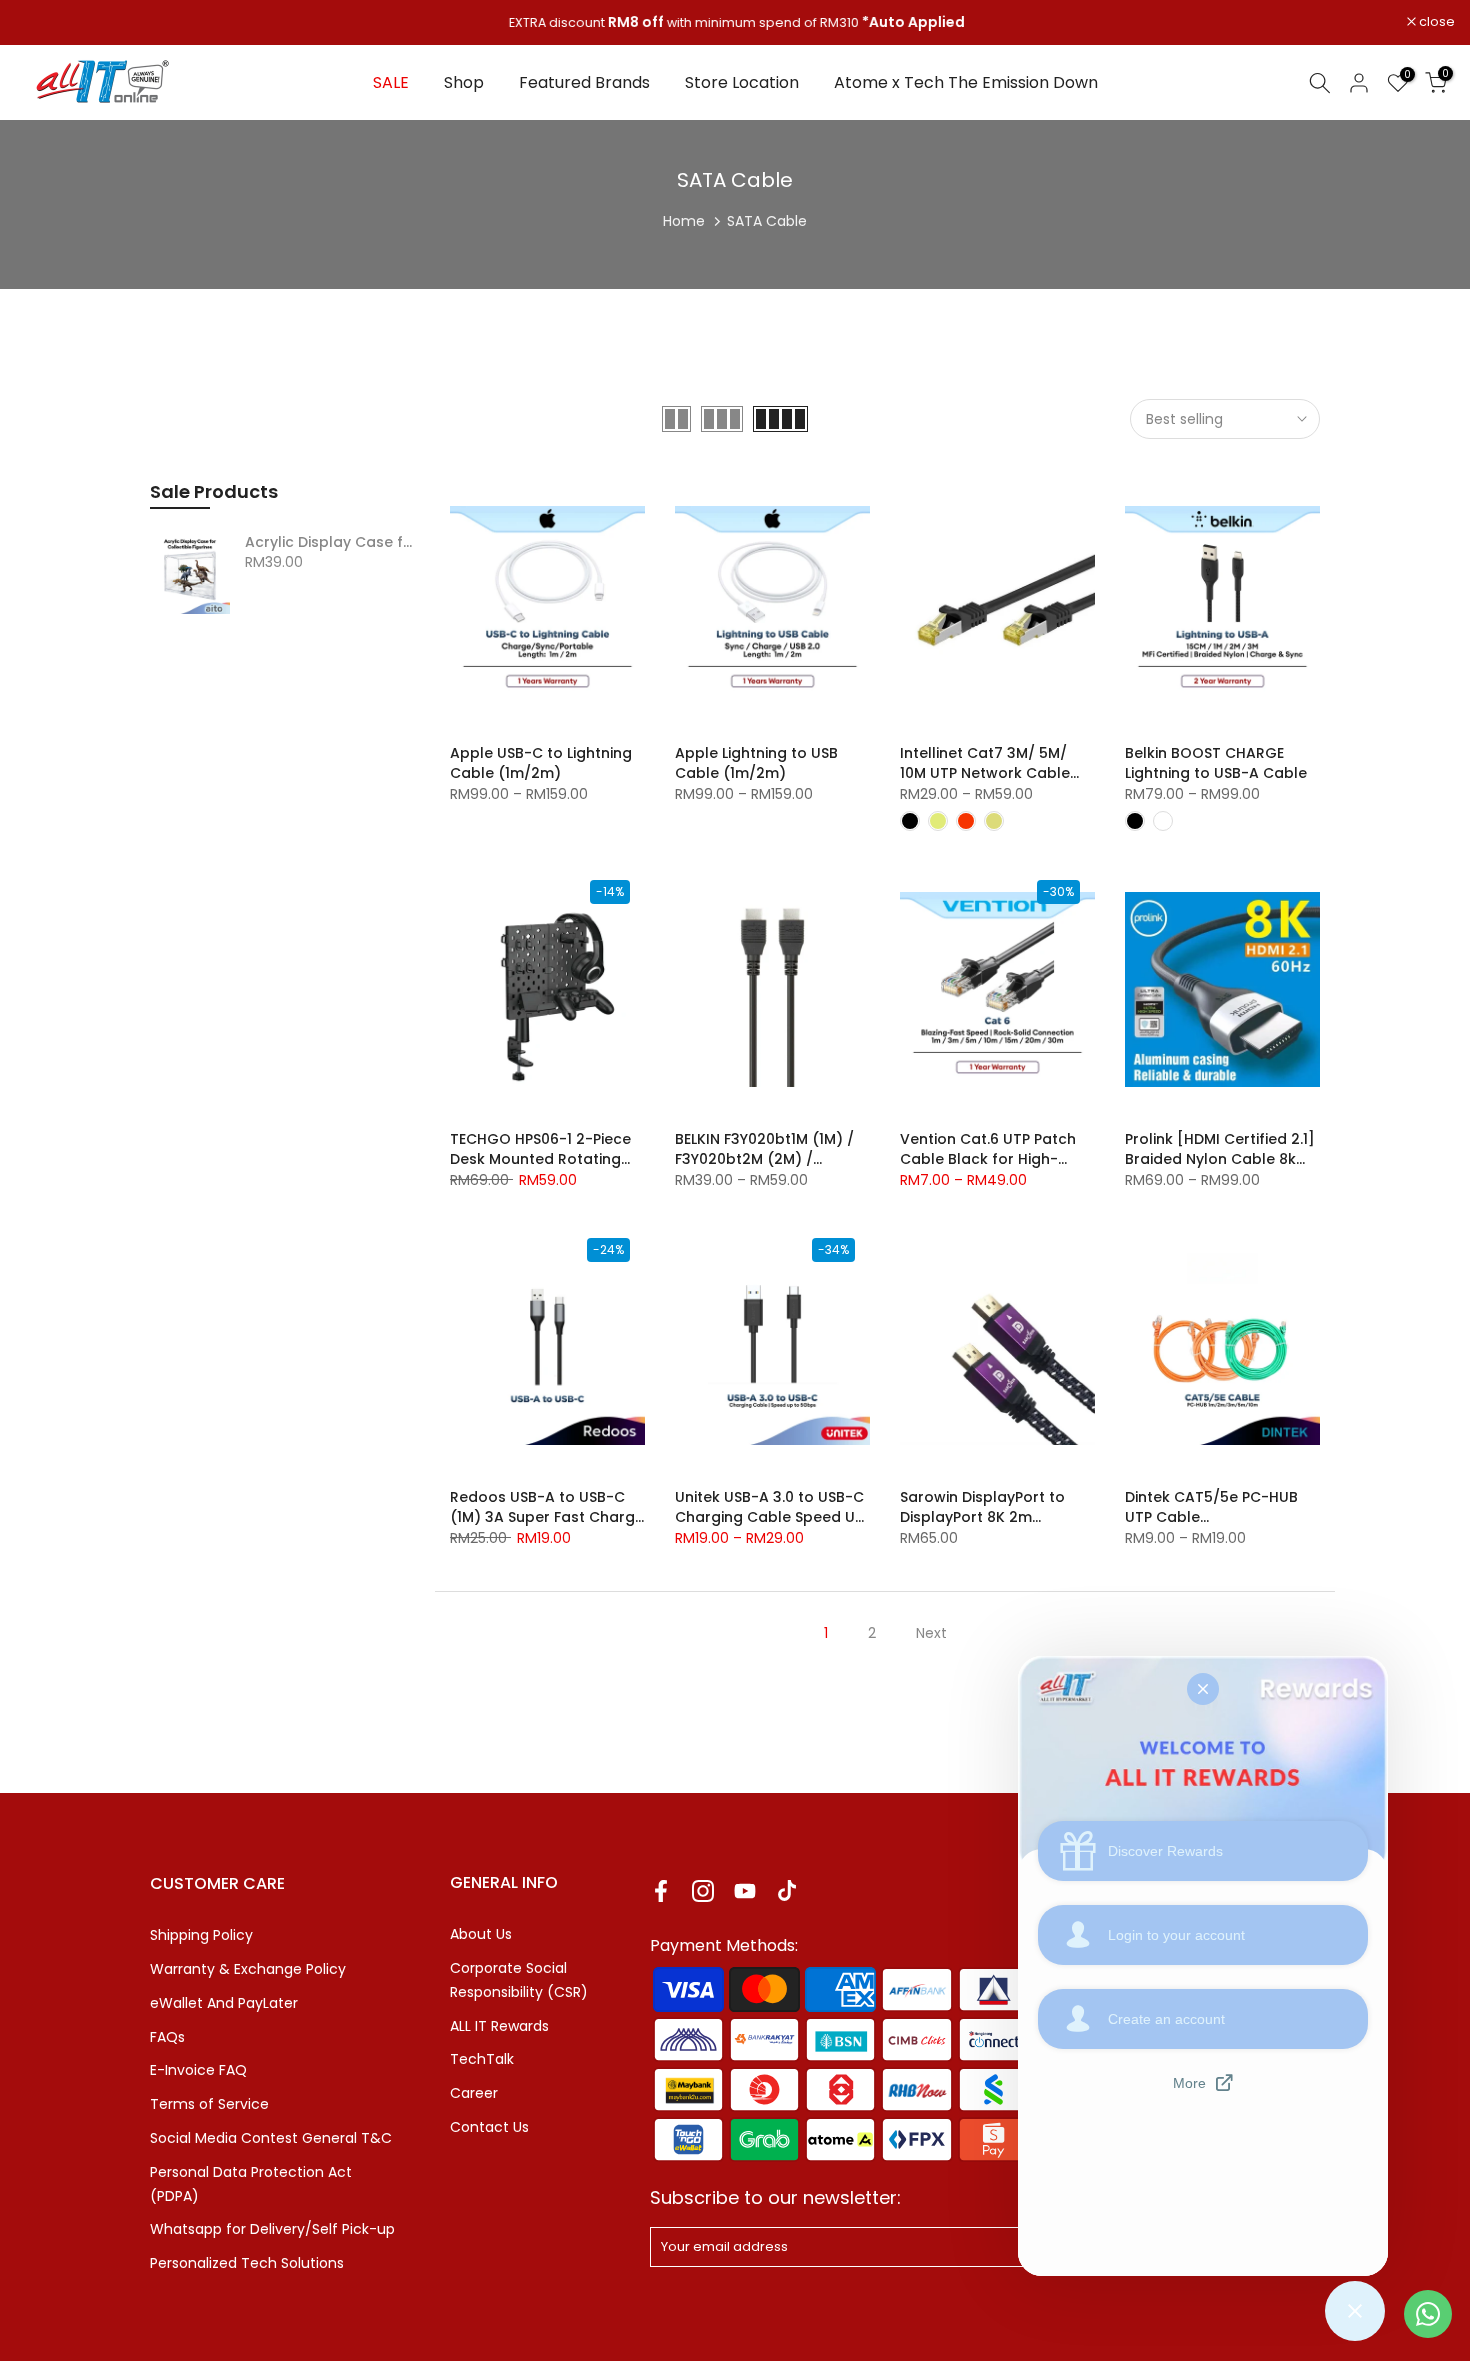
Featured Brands (584, 82)
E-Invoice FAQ (198, 2070)
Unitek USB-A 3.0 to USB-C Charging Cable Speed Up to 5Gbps (770, 1517)
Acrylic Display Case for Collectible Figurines (332, 543)
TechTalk (482, 2059)
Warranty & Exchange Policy (248, 1969)
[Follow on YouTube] (745, 1890)
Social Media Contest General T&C (271, 2138)
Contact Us (489, 2127)
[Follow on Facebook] (661, 1890)
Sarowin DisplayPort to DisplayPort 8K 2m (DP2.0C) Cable (982, 1517)
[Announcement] (735, 23)
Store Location (742, 82)
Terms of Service (209, 2104)
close (43, 22)
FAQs (167, 2037)
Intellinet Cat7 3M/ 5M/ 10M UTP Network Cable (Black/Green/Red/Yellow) (997, 773)
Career (474, 2093)
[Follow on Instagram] (703, 1890)
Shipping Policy (201, 1935)
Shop (464, 82)
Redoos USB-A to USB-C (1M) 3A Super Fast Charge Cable (547, 1517)
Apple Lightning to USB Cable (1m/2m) (756, 763)
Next (931, 1633)
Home (684, 221)
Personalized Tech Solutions (247, 2263)
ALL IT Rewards (499, 2026)
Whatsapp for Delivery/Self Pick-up (272, 2229)
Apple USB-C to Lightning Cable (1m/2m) (541, 763)
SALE (391, 82)
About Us (481, 1934)
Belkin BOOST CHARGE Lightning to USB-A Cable (1216, 763)
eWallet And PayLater (224, 2003)
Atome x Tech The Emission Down (966, 82)
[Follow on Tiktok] (787, 1890)
